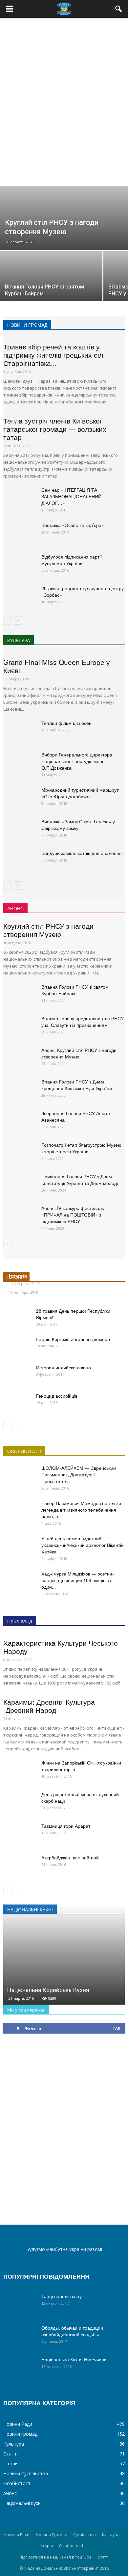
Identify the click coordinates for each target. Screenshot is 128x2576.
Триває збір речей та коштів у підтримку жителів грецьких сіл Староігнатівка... (53, 355)
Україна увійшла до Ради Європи (54, 1284)
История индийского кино (64, 1367)
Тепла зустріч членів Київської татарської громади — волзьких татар (55, 429)
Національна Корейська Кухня (48, 1990)
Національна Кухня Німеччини (74, 2359)
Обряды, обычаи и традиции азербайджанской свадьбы (72, 2331)
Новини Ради (18, 2424)
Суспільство (85, 2535)
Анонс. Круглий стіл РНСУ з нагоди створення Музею (79, 1053)
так (116, 2028)
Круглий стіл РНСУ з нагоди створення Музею (48, 930)
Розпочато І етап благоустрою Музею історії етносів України (81, 1148)
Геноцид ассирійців (57, 1396)
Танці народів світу (62, 2296)
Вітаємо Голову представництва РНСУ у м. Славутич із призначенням (83, 1022)
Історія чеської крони (38, 1275)
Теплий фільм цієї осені (67, 723)
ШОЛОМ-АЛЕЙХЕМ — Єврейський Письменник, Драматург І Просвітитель (79, 1474)
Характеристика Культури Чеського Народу (61, 1647)
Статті (11, 2454)
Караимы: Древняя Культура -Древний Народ (49, 1706)
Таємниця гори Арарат (66, 1826)
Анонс (10, 2493)
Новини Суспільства (26, 2473)
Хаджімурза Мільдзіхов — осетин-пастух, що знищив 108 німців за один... (78, 1580)
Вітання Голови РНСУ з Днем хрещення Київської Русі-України (77, 1085)
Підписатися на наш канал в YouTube (55, 2557)
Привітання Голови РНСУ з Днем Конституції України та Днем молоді (80, 1180)
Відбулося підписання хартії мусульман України (72, 560)
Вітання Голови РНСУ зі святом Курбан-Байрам (75, 990)
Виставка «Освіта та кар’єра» (73, 525)
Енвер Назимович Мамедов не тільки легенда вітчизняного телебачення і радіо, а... (81, 1510)
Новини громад (20, 2434)
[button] (119, 9)
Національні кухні (22, 2503)
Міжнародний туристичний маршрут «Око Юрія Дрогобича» (80, 793)
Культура (14, 2444)
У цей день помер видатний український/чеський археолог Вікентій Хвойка (83, 1545)
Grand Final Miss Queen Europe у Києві (57, 666)
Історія (11, 2464)
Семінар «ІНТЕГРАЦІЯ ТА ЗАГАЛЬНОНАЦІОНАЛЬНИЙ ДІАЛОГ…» (71, 496)
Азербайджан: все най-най (70, 1857)
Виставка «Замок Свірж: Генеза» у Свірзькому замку (78, 825)
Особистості (17, 2483)
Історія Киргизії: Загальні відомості (73, 1339)
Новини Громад (51, 2535)
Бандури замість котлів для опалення (82, 853)
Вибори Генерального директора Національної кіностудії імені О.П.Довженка (77, 761)
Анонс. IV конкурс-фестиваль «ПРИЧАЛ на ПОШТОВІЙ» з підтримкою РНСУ (73, 1215)
